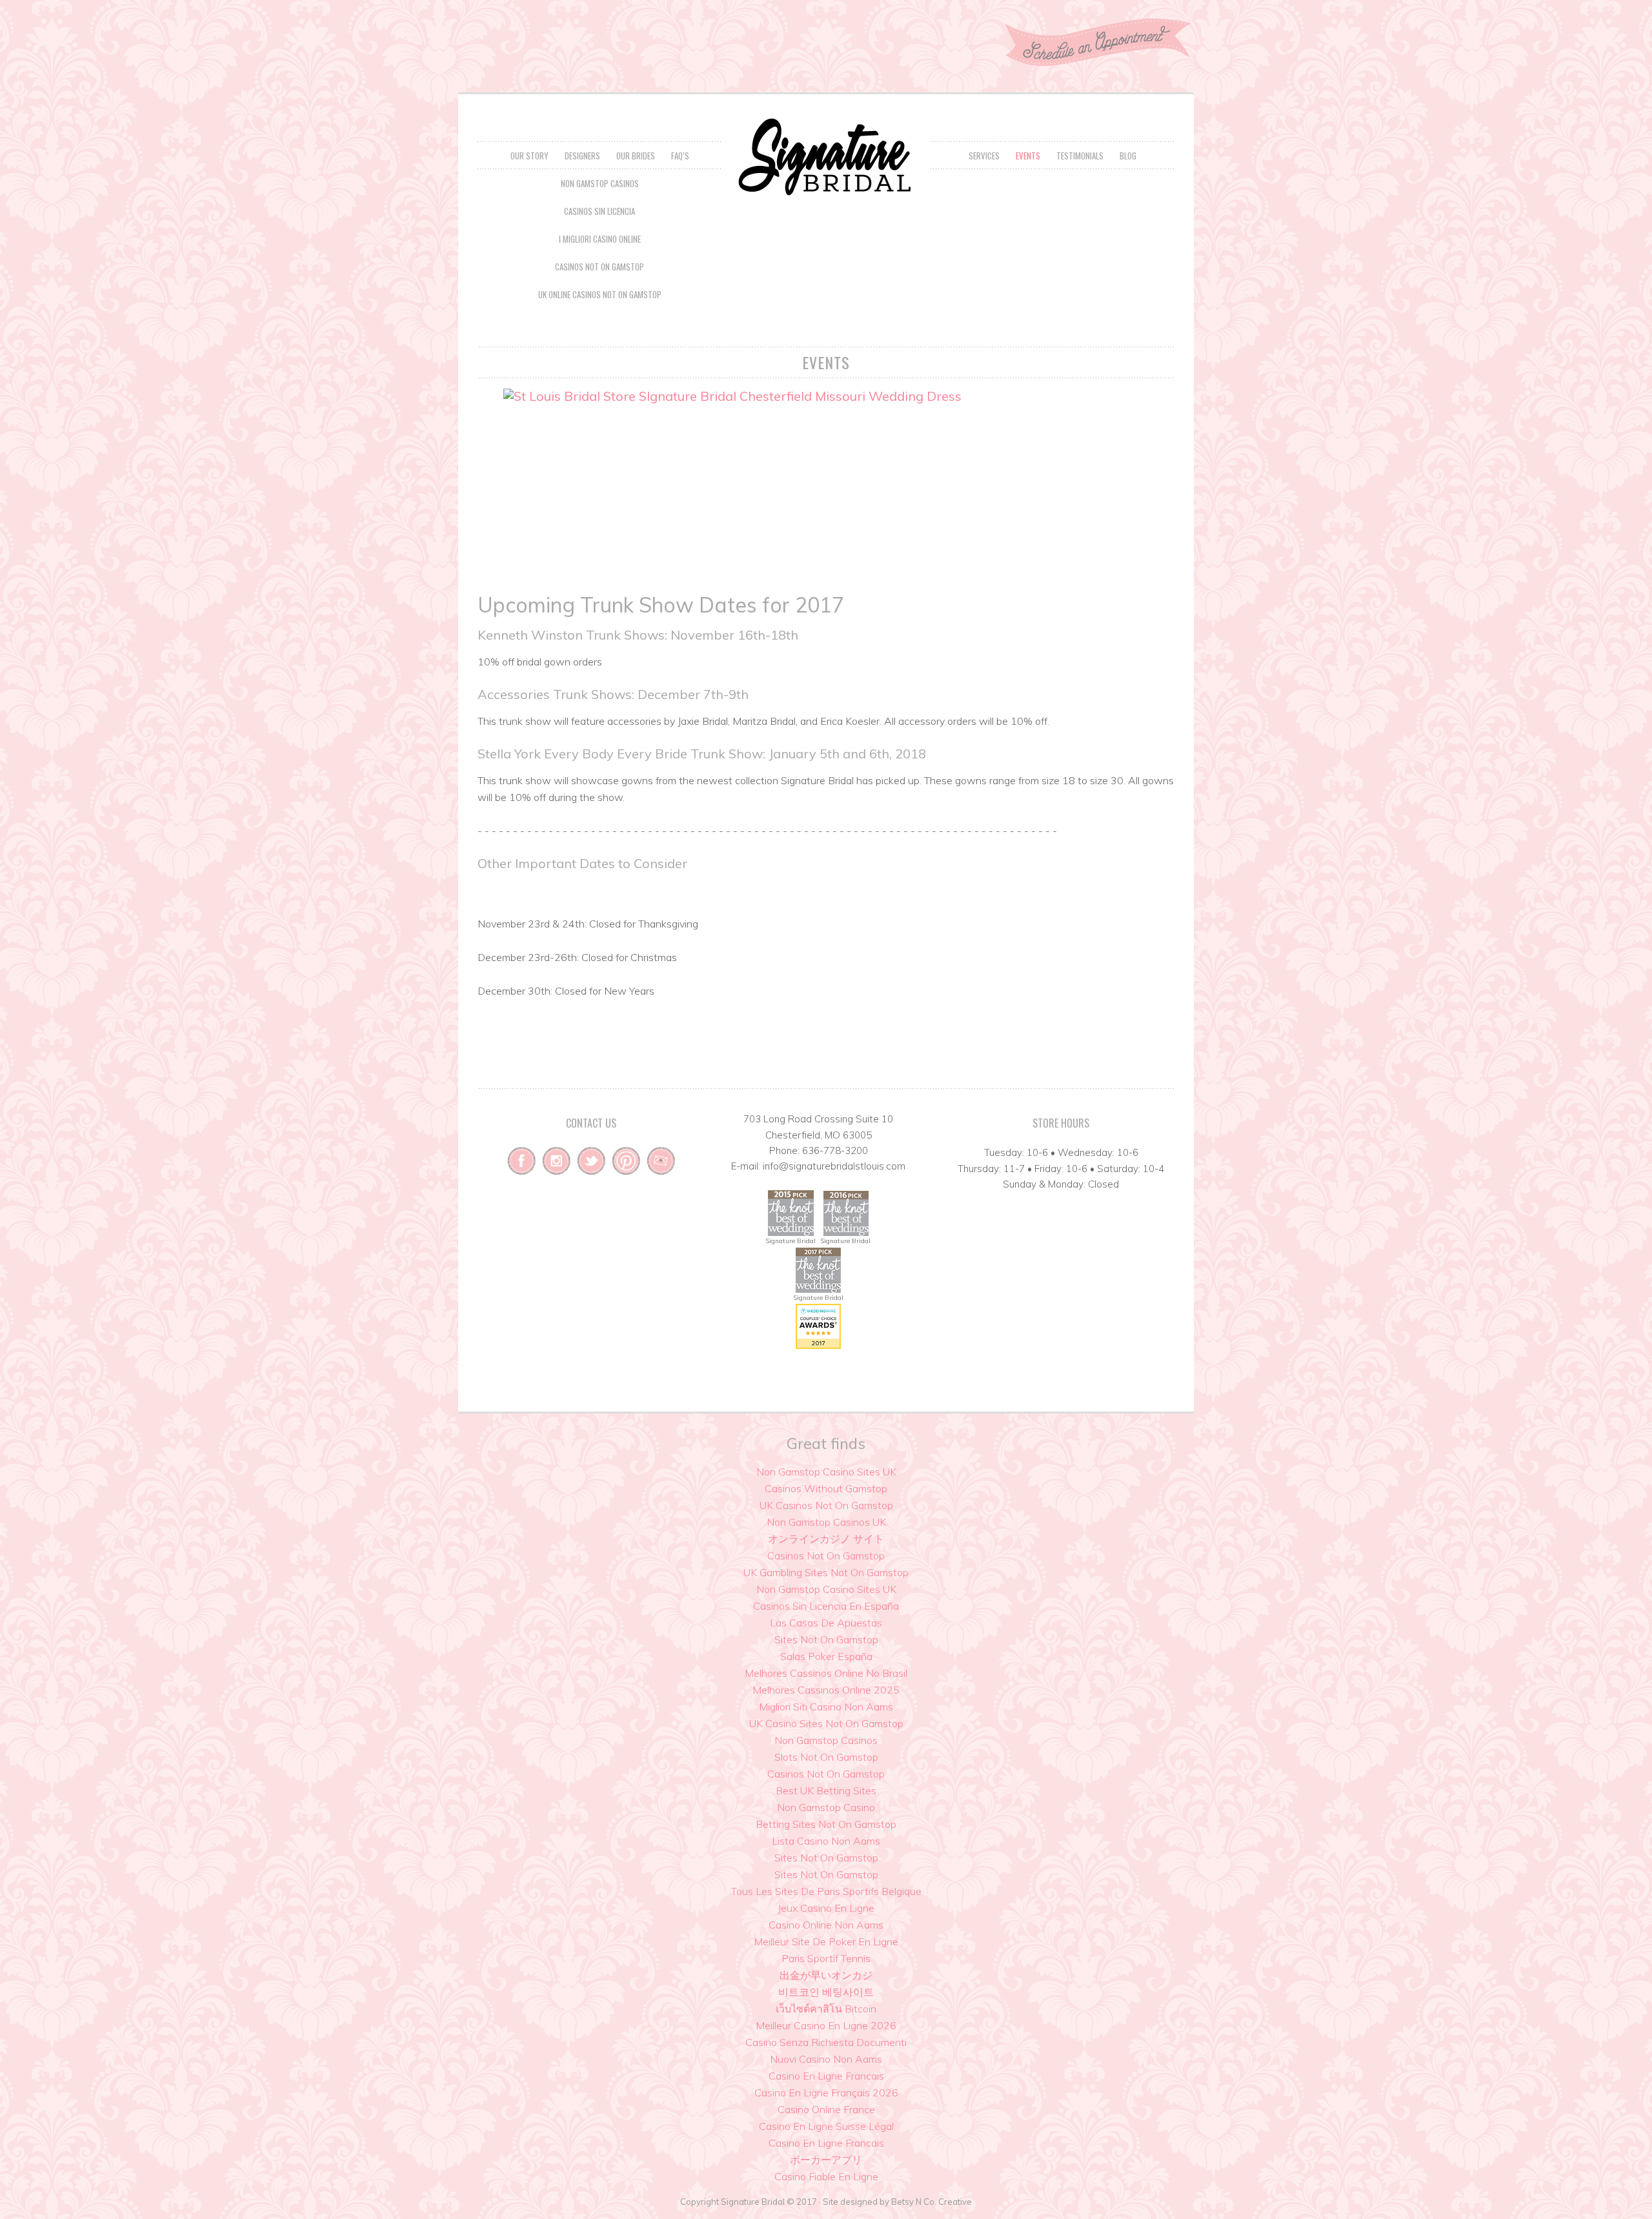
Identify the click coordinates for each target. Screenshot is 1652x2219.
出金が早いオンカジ (826, 1975)
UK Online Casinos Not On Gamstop (600, 294)
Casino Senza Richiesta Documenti (826, 2042)
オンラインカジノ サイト (826, 1539)
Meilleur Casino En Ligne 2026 (826, 2025)
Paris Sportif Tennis (826, 1958)
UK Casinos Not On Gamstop (826, 1505)
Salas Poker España (826, 1656)
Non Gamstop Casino (826, 1807)
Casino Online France (826, 2109)
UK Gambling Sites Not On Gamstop (826, 1572)
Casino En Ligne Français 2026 (826, 2092)
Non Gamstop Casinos (600, 183)
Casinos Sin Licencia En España (826, 1606)
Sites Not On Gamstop (826, 1639)
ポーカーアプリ (826, 2160)
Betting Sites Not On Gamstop (826, 1824)
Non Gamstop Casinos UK (826, 1522)
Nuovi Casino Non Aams (826, 2059)
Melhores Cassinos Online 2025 (826, 1690)
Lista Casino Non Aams (826, 1841)
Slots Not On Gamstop (826, 1757)
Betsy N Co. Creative (932, 2202)
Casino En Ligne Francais (826, 2076)
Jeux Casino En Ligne (826, 1908)
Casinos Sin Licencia (599, 211)
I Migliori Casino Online (600, 239)
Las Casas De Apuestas (826, 1623)
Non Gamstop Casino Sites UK (826, 1472)
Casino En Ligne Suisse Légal (826, 2126)
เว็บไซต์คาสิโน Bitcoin (826, 2009)
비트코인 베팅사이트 (826, 1992)
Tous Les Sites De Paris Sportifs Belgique (826, 1891)
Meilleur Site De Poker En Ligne (826, 1941)
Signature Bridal (826, 157)
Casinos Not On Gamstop (599, 267)
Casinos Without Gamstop (826, 1488)
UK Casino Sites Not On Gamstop (826, 1723)
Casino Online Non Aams (826, 1925)
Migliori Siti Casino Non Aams (826, 1707)
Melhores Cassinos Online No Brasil (826, 1673)
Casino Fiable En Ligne (826, 2176)
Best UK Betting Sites (826, 1790)
